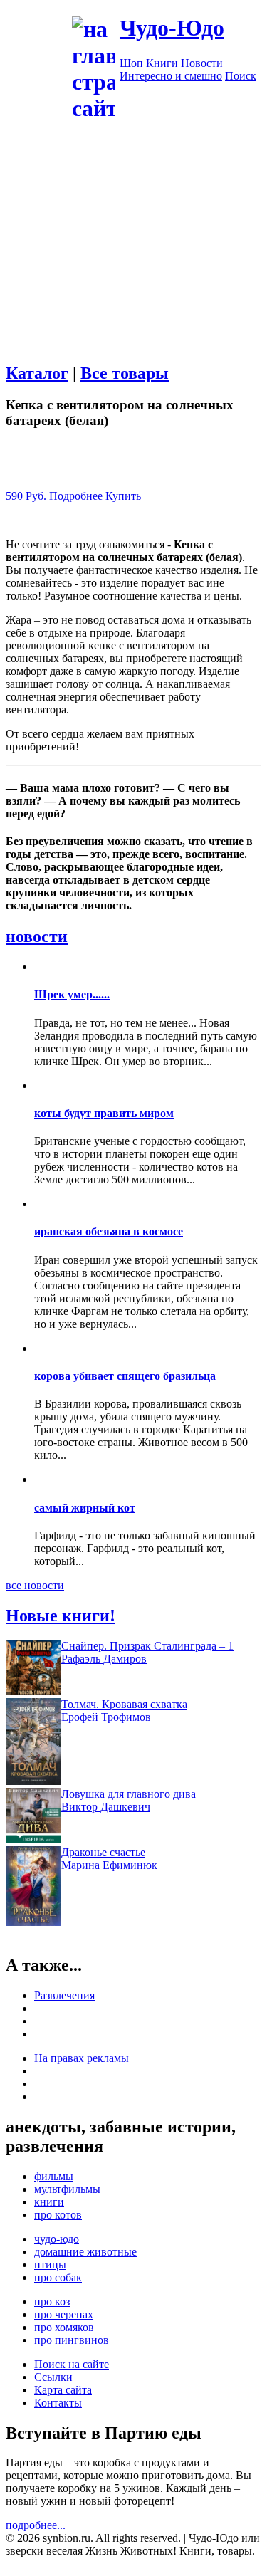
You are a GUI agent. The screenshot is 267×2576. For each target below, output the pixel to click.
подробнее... (36, 2525)
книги (49, 2202)
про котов (58, 2215)
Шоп (131, 63)
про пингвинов (72, 2340)
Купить (123, 496)
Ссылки (53, 2377)
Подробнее (76, 496)
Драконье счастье (103, 1852)
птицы (50, 2265)
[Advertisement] (133, 257)
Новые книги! (61, 1616)
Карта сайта (63, 2390)
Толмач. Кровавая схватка (124, 1704)
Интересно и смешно (171, 76)
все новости (35, 1585)
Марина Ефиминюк (109, 1865)
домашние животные (85, 2252)
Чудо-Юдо (172, 28)
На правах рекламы (82, 2058)
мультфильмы (67, 2189)
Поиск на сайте (72, 2364)
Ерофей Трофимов (106, 1717)
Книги (162, 63)
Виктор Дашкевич (106, 1807)
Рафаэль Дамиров (104, 1659)
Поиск (241, 76)
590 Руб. (26, 496)
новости (37, 936)
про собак (58, 2277)
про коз (52, 2302)
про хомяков (64, 2327)
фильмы (54, 2176)
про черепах (64, 2314)
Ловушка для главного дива (129, 1794)
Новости (202, 63)
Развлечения (64, 1995)
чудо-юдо (57, 2239)
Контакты (58, 2403)
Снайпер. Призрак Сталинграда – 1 (147, 1646)
